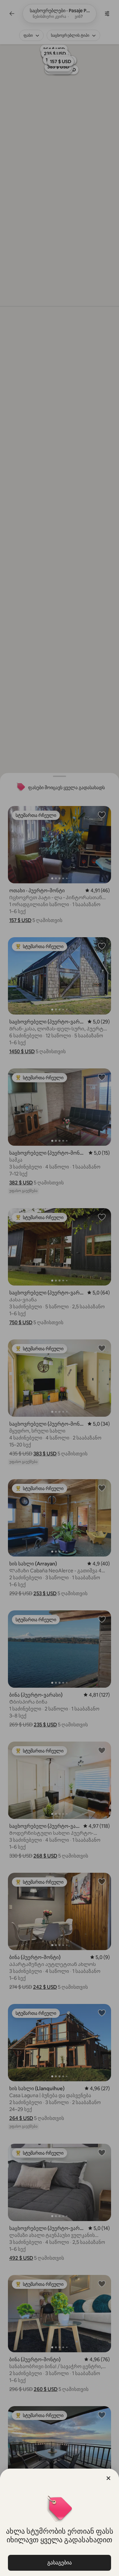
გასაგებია (59, 2563)
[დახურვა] (108, 2478)
